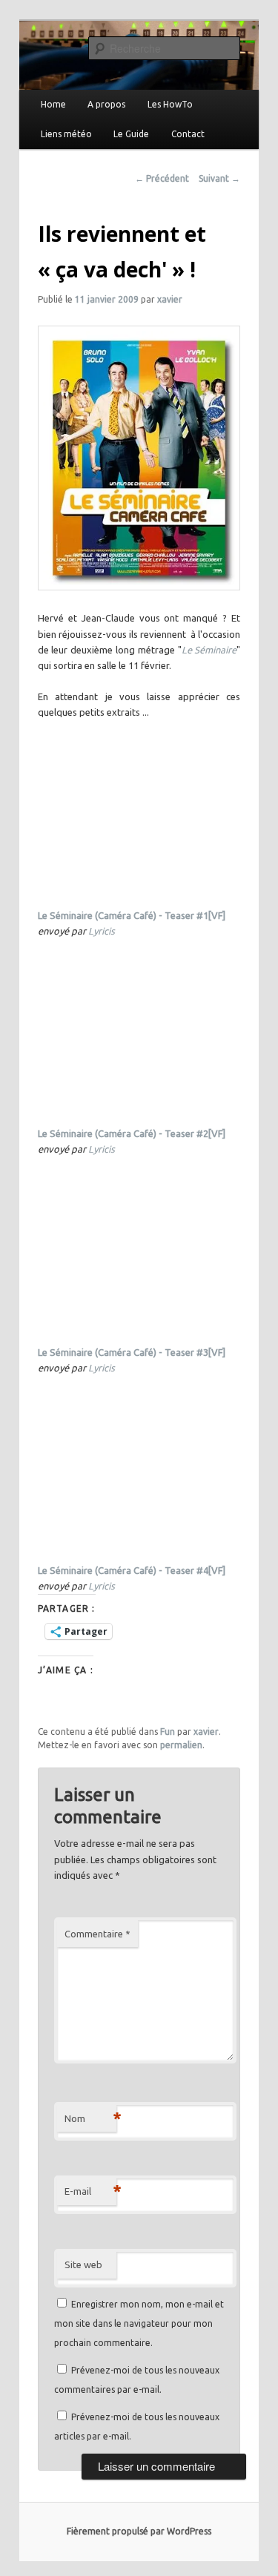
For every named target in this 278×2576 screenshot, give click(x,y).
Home (53, 104)
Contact (188, 134)
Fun (168, 1732)
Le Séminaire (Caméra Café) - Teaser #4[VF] (132, 1570)
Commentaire (97, 1934)
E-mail (90, 2191)
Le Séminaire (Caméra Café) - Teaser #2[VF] (132, 1133)
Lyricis (102, 931)
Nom (90, 2118)
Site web (83, 2264)
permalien (181, 1745)
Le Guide (131, 134)
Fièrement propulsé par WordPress (139, 2531)
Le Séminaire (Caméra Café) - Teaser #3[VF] (132, 1352)
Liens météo (66, 134)
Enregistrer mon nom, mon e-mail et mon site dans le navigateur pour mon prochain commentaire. (139, 2324)
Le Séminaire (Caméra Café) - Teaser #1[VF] (132, 915)
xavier (170, 299)
